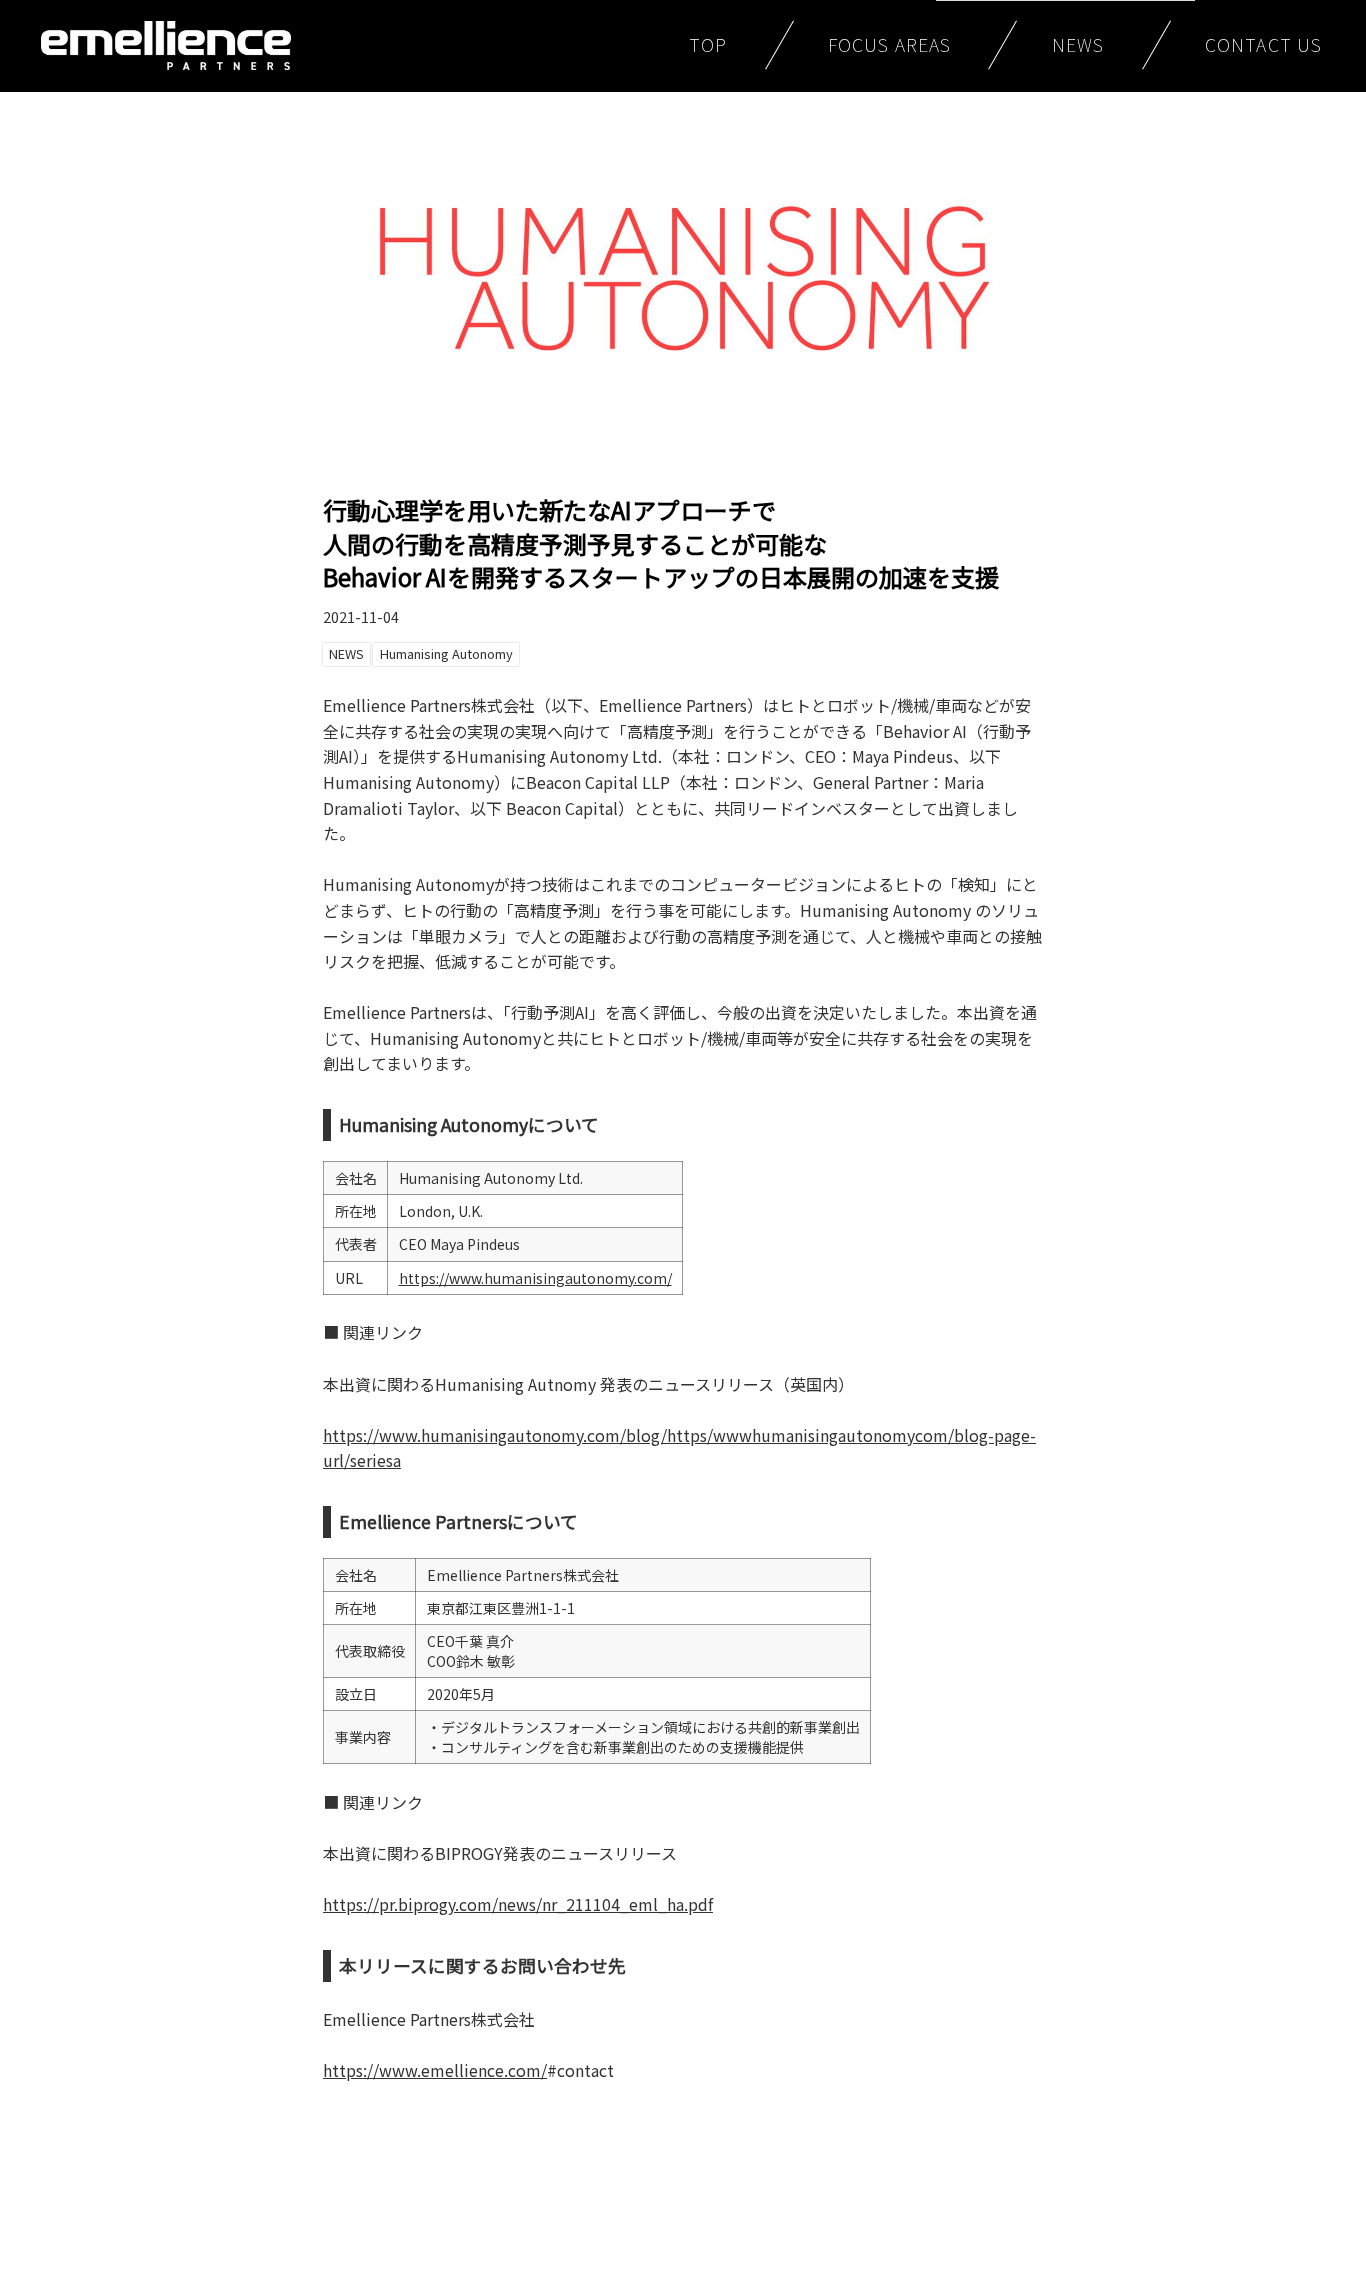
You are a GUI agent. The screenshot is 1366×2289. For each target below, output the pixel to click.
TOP (708, 44)
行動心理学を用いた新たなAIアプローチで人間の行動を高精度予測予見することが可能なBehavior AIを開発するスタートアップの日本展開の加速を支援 (661, 543)
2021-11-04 (361, 616)
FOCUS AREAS (889, 44)
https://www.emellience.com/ (435, 2070)
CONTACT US (1263, 44)
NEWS (1078, 44)
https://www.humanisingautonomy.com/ (535, 1278)
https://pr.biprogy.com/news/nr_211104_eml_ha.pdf (518, 1904)
